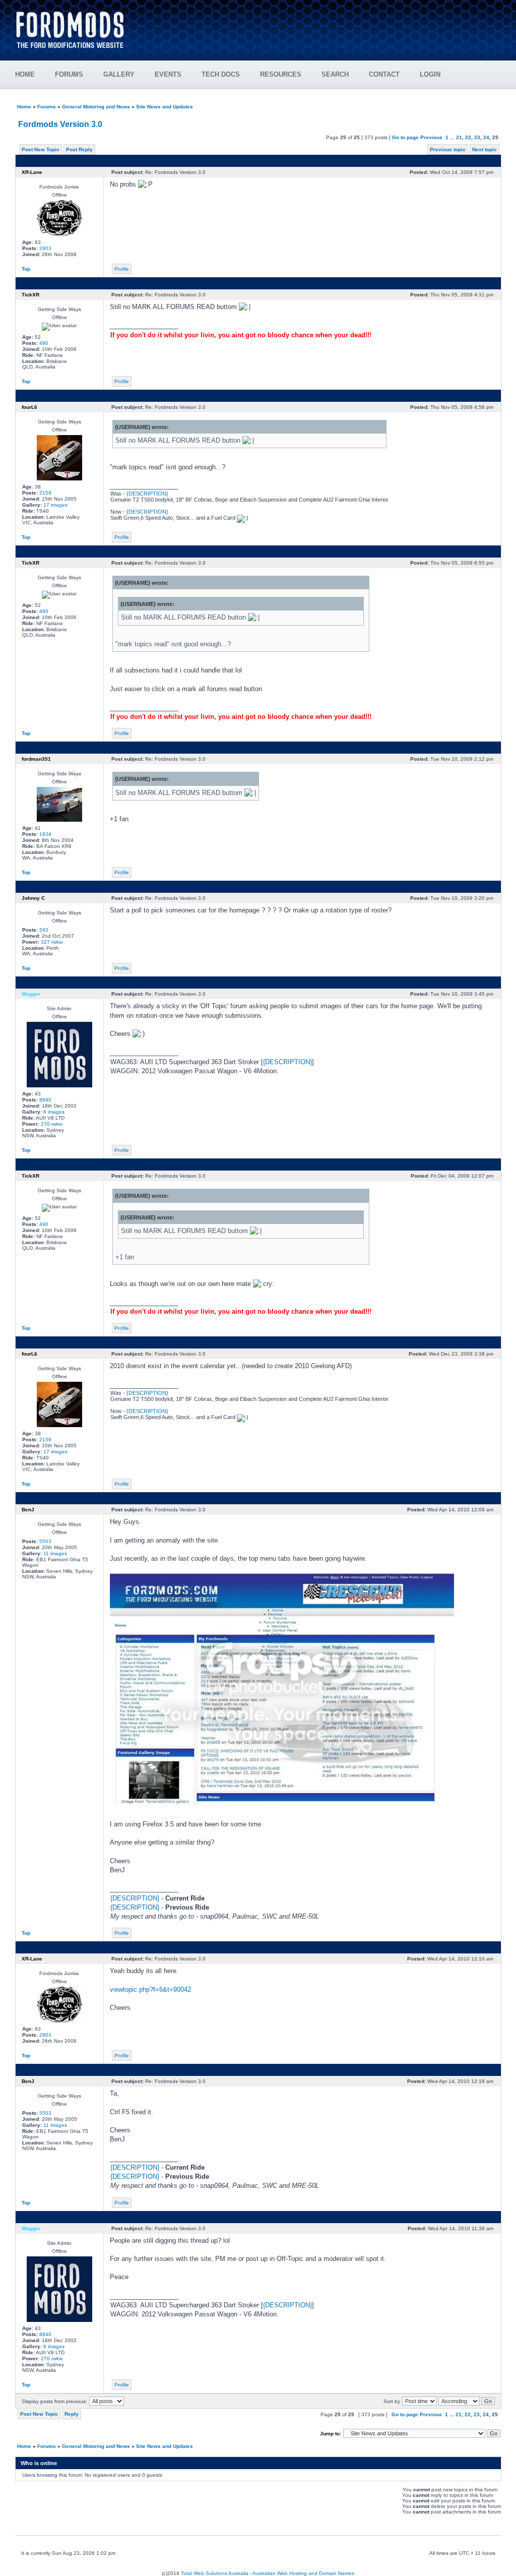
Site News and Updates (165, 107)
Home (24, 107)
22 (468, 137)
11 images (55, 1553)
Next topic (485, 149)
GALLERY (119, 74)
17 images (55, 505)
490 (44, 343)
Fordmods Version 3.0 (60, 124)
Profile (122, 269)
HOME (25, 74)
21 (459, 137)
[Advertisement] (319, 25)
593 (44, 930)
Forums (47, 107)
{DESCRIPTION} (147, 494)
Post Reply (79, 149)
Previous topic (448, 149)
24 (486, 137)
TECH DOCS (221, 74)
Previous (431, 137)
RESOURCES (281, 74)
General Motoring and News (96, 107)
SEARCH (335, 74)
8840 (45, 1100)
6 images (54, 1112)
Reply (72, 2414)
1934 (45, 834)
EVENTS (168, 74)
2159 (45, 493)
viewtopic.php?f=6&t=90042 (150, 1989)
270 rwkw (52, 1124)
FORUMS (69, 74)
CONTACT (384, 74)
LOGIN (430, 74)
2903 (45, 248)
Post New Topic (41, 149)
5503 (45, 1541)
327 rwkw (52, 942)
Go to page (405, 137)
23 (477, 137)
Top (26, 269)
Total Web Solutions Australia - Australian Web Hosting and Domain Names (268, 2573)
